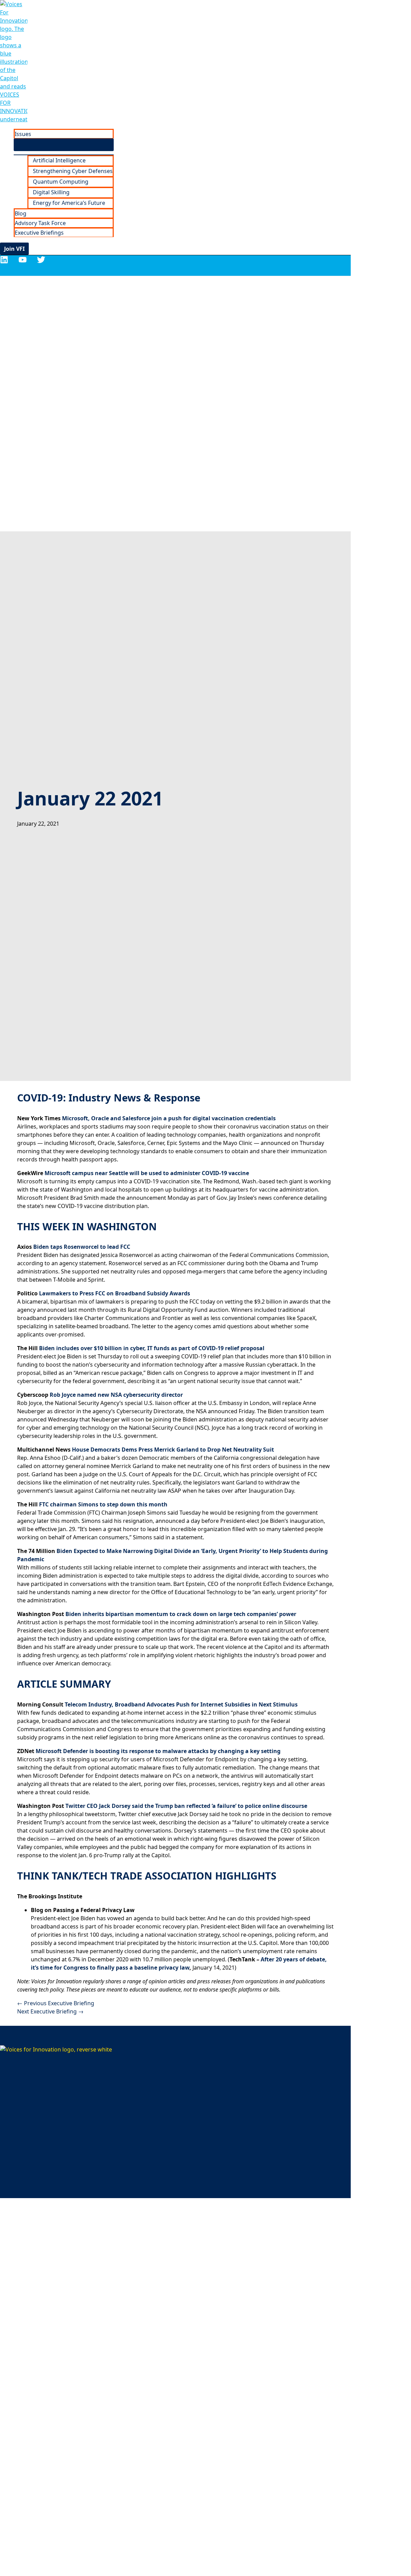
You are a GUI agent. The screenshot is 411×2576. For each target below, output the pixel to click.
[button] (14, 249)
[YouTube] (23, 262)
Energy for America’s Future (69, 203)
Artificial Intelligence (59, 160)
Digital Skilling (51, 192)
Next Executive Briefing (50, 2011)
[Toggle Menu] (64, 145)
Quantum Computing (61, 182)
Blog (21, 213)
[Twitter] (41, 262)
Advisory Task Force (40, 223)
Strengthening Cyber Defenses (73, 171)
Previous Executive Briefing (56, 2003)
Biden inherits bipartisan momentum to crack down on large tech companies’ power (181, 1614)
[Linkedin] (4, 262)
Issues (23, 134)
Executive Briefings (39, 233)
